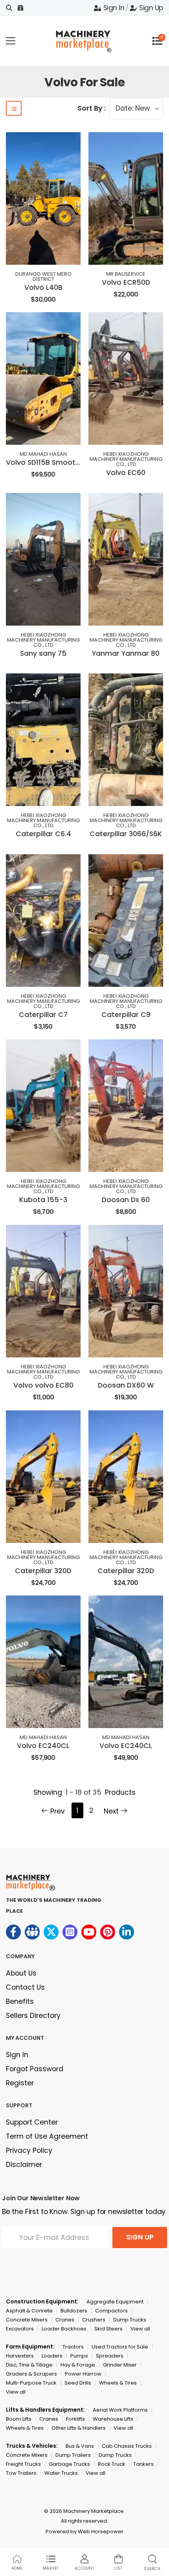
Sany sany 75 (43, 653)
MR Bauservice (126, 274)
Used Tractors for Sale (120, 2347)
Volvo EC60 (126, 473)
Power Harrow (83, 2374)
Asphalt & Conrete (29, 2311)
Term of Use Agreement (47, 2136)
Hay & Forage (78, 2365)
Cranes (65, 2320)
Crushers (94, 2320)
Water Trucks (61, 2473)
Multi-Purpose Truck (31, 2383)
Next (111, 1811)
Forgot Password (35, 2069)
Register (20, 2083)
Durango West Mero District (43, 277)
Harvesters (20, 2356)
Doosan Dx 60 (126, 1200)
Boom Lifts (19, 2419)
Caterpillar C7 (43, 1015)
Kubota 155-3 (43, 1200)
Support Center (32, 2122)
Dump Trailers (73, 2455)
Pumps (79, 2356)
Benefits (20, 2001)
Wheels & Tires (118, 2383)
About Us (21, 1973)
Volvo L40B (43, 287)
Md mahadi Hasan (43, 454)
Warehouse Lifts (113, 2419)
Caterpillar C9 (126, 1015)
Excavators (20, 2329)
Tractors (73, 2347)
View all (140, 2329)
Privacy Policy (29, 2150)
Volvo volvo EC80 (43, 1385)
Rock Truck (112, 2464)
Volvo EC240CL (43, 1746)
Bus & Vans (80, 2446)
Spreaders (110, 2356)
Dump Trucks (130, 2320)
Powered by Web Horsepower (84, 2531)
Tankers (143, 2464)
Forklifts (75, 2419)
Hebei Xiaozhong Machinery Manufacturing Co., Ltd (126, 459)
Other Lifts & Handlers (79, 2428)
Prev (58, 1811)
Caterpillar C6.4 (43, 834)
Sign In (114, 8)
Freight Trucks (23, 2464)
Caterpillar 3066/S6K (126, 834)
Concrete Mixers (27, 2320)
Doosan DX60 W (126, 1385)
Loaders (52, 2356)
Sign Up (151, 8)
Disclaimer (24, 2165)
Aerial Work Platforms (120, 2410)
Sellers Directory (33, 2016)
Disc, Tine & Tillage (29, 2365)
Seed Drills (78, 2383)
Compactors (111, 2311)
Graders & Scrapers (31, 2374)
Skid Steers (108, 2329)
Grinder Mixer (120, 2365)
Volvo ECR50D (126, 282)
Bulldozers (74, 2311)
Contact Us (25, 1987)
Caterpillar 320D (43, 1571)
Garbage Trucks (69, 2464)
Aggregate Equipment (115, 2302)
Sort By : (92, 108)
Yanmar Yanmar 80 (126, 653)
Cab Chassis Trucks (127, 2446)
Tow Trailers (21, 2473)
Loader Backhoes (64, 2329)
